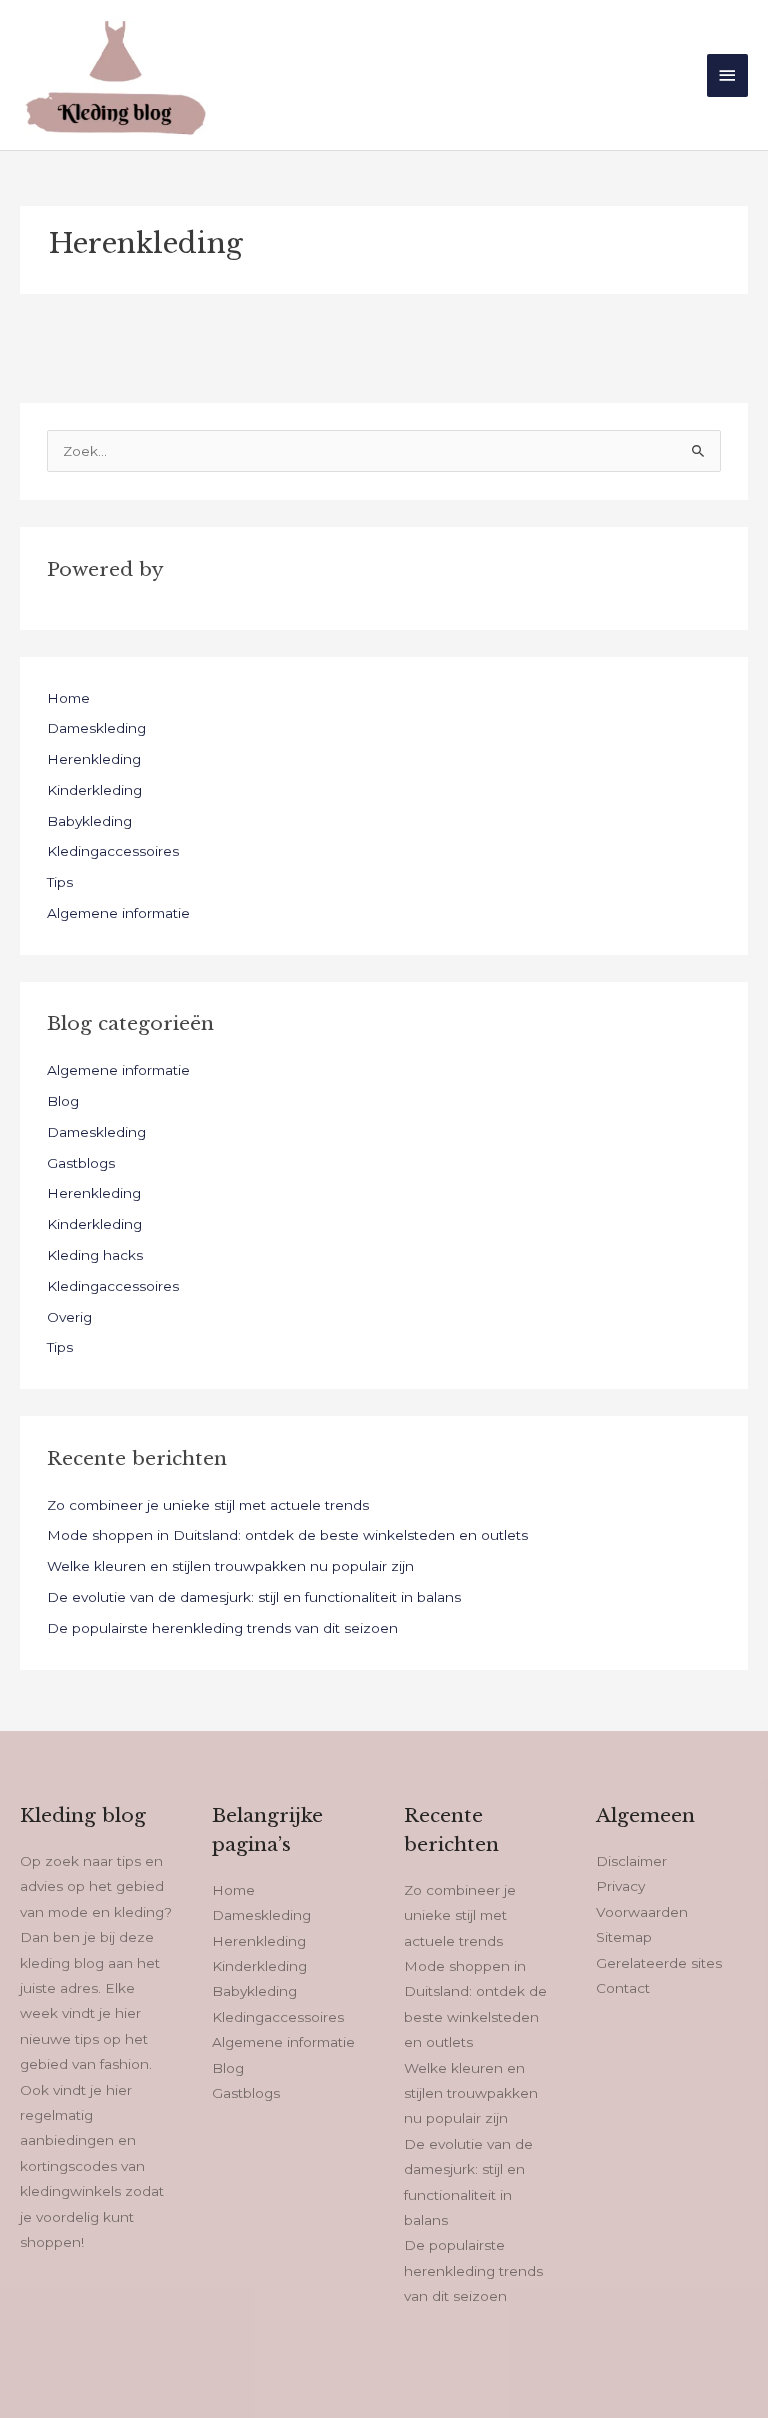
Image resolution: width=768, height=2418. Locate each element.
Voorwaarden (642, 1912)
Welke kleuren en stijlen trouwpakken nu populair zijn (230, 1566)
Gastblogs (81, 1163)
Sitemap (624, 1937)
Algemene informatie (118, 913)
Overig (69, 1317)
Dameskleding (96, 728)
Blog (63, 1101)
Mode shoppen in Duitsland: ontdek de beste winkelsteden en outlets (287, 1535)
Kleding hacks (95, 1255)
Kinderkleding (94, 790)
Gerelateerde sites (659, 1963)
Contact (623, 1988)
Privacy (620, 1886)
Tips (60, 882)
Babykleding (89, 821)
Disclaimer (631, 1861)
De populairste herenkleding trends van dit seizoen (222, 1628)
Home (68, 698)
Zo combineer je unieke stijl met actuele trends (208, 1505)
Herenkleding (94, 759)
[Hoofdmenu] (728, 75)
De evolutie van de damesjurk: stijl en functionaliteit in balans (254, 1597)
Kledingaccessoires (113, 851)
